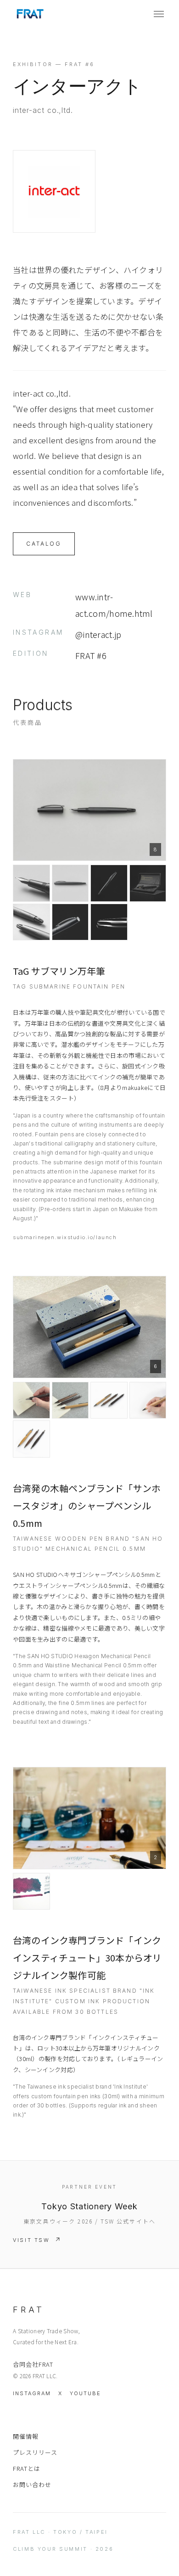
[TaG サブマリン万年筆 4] (109, 883)
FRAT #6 (91, 655)
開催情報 (26, 2436)
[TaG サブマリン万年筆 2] (31, 883)
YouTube (85, 2393)
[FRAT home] (30, 14)
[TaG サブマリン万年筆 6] (31, 922)
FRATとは (27, 2468)
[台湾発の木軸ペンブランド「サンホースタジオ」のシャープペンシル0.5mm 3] (70, 1400)
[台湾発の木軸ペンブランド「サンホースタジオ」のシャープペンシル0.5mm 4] (109, 1400)
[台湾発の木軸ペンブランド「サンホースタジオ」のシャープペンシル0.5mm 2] (31, 1400)
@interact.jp (98, 634)
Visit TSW (31, 2240)
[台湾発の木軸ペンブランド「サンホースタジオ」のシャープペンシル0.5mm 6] (31, 1439)
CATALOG (44, 544)
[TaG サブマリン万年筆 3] (70, 883)
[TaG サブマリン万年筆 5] (148, 883)
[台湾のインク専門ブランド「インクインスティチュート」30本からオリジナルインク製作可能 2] (31, 1891)
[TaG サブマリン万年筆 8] (109, 922)
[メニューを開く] (159, 14)
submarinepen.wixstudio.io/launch (65, 1237)
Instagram (32, 2393)
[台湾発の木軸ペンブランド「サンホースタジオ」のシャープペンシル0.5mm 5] (148, 1400)
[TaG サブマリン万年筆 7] (70, 922)
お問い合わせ (32, 2484)
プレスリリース (35, 2452)
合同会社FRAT (33, 2364)
